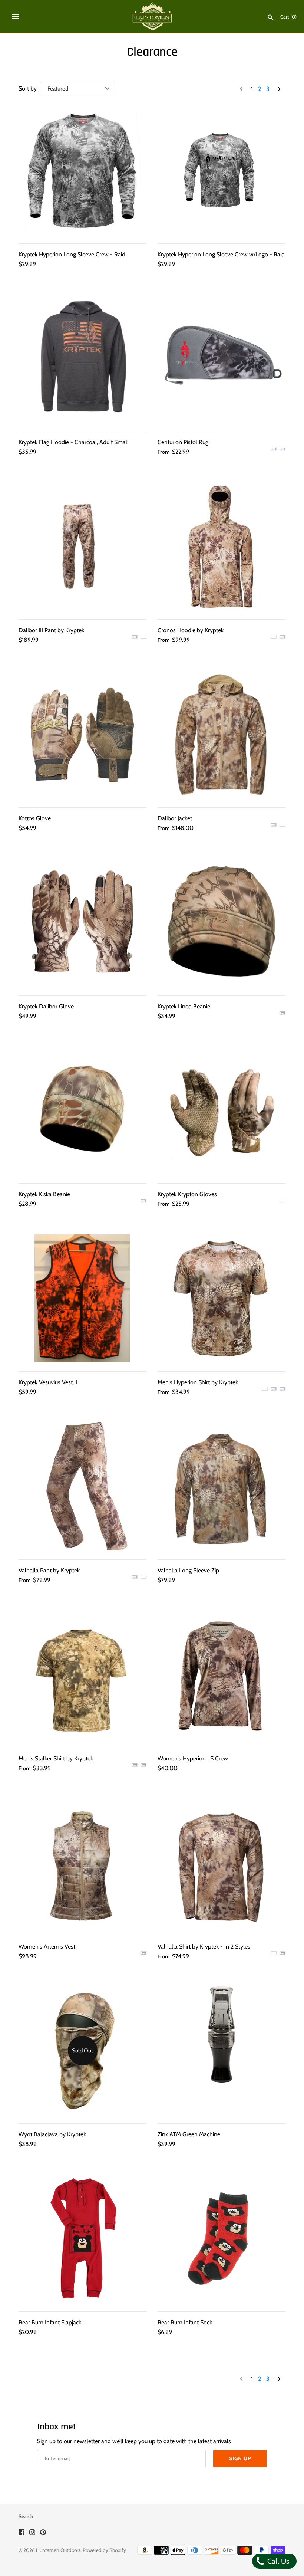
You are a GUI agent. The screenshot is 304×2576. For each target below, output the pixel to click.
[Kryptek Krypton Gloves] (222, 1110)
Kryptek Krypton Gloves (187, 1194)
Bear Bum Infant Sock (185, 2322)
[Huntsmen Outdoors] (152, 16)
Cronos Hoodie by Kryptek (191, 630)
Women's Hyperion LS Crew (193, 1758)
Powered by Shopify (104, 2550)
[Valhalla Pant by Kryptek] (82, 1486)
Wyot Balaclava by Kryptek (52, 2134)
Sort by (28, 88)
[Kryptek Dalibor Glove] (82, 923)
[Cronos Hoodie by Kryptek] (222, 546)
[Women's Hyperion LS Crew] (222, 1675)
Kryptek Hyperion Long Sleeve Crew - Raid (72, 254)
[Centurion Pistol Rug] (222, 358)
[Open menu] (16, 16)
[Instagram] (32, 2534)
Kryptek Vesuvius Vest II (48, 1382)
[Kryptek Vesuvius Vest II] (82, 1298)
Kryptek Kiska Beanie (44, 1194)
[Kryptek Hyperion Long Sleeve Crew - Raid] (82, 170)
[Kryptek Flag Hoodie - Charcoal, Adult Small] (82, 358)
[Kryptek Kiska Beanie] (82, 1110)
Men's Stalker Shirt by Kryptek (56, 1758)
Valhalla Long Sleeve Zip (188, 1570)
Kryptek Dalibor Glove (46, 1006)
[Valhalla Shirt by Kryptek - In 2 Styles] (222, 1863)
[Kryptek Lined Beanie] (222, 923)
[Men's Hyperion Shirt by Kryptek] (222, 1298)
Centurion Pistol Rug (183, 442)
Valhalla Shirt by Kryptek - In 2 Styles (204, 1947)
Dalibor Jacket (175, 818)
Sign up (240, 2458)
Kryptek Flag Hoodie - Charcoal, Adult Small (74, 442)
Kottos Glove (35, 818)
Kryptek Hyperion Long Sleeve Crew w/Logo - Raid (221, 254)
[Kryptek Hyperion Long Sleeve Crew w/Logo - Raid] (222, 170)
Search (26, 2516)
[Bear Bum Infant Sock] (222, 2239)
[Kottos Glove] (82, 734)
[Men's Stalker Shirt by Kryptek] (82, 1675)
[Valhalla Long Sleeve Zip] (222, 1486)
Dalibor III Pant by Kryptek (51, 630)
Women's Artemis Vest (47, 1947)
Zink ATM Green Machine (189, 2134)
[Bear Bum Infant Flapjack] (82, 2239)
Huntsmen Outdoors (58, 2550)
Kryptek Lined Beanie (184, 1006)
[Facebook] (22, 2534)
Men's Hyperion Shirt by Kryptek (198, 1382)
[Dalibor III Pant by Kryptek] (82, 546)
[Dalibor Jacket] (222, 734)
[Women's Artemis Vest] (82, 1863)
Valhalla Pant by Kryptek (49, 1570)
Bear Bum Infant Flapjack (50, 2322)
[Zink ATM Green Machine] (222, 2050)
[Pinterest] (43, 2534)
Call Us (277, 2561)
